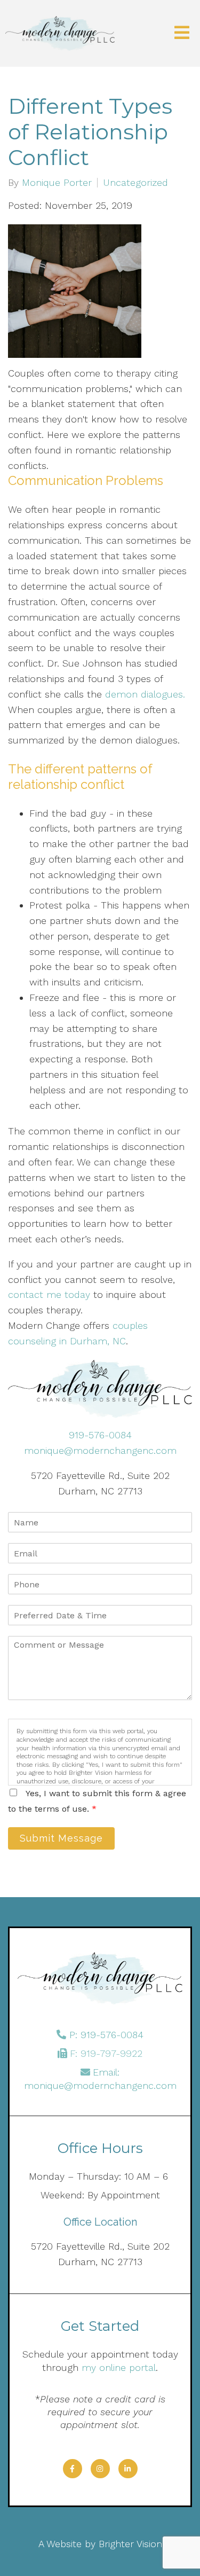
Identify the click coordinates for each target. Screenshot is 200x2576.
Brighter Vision (130, 2544)
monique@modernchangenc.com (100, 1450)
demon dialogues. (145, 694)
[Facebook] (73, 2469)
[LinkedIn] (128, 2469)
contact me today (49, 1294)
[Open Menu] (182, 33)
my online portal (119, 2367)
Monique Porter (57, 183)
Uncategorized (135, 183)
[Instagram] (100, 2469)
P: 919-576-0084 (106, 2035)
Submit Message (61, 1838)
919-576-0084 (100, 1435)
